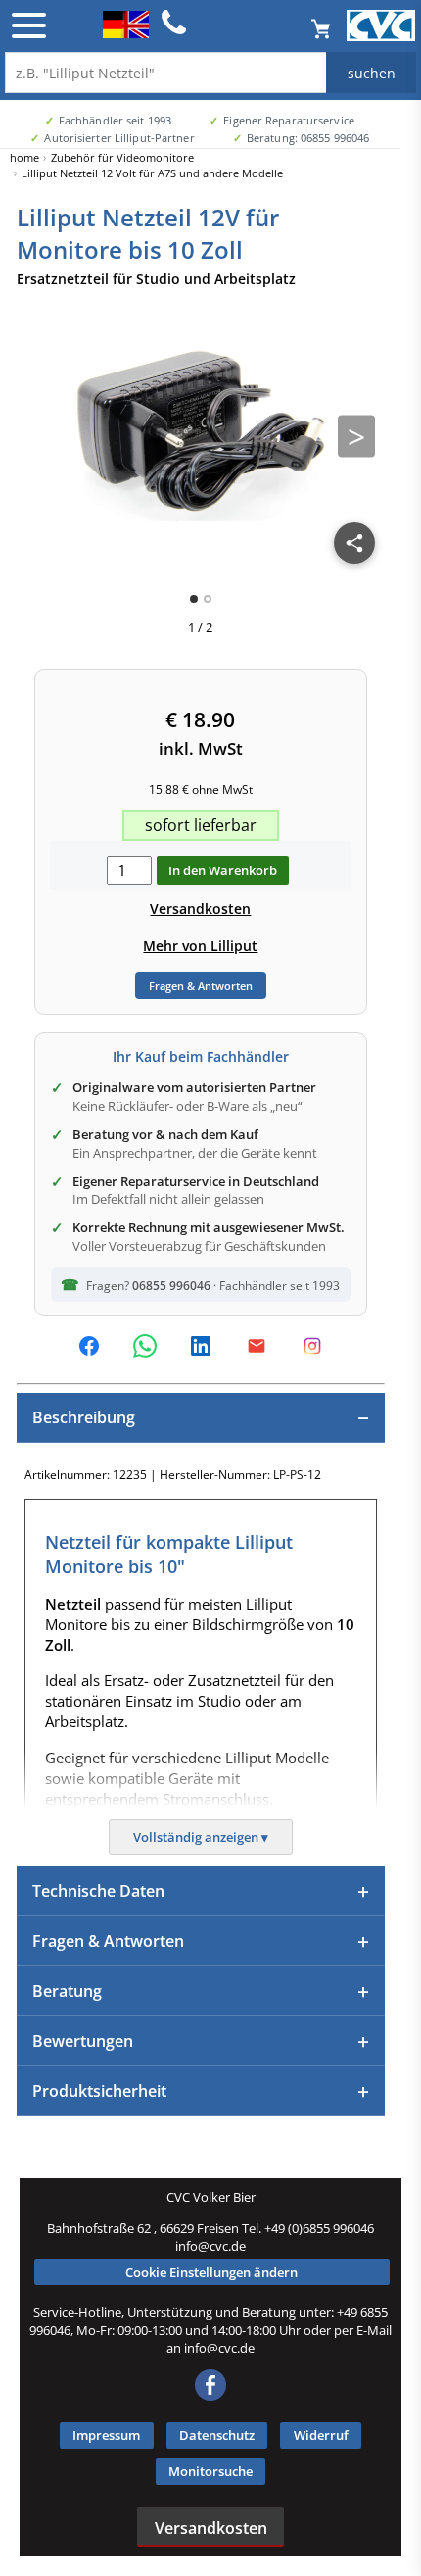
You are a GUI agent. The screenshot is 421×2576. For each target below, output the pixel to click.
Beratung (67, 1991)
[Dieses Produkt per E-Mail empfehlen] (257, 1346)
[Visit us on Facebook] (210, 2396)
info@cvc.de (210, 2246)
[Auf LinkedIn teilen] (201, 1346)
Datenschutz (217, 2435)
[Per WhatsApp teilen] (145, 1346)
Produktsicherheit (99, 2091)
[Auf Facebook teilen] (89, 1346)
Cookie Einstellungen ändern (211, 2272)
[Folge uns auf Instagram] (312, 1346)
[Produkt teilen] (354, 543)
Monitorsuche (210, 2471)
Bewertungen (83, 2041)
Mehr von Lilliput (200, 945)
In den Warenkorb (223, 870)
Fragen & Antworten (201, 986)
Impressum (106, 2435)
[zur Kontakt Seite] (174, 31)
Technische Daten (98, 1891)
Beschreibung (84, 1417)
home (24, 157)
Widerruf (321, 2435)
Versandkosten (200, 908)
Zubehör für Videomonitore (122, 157)
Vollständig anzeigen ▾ (201, 1837)
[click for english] (126, 32)
